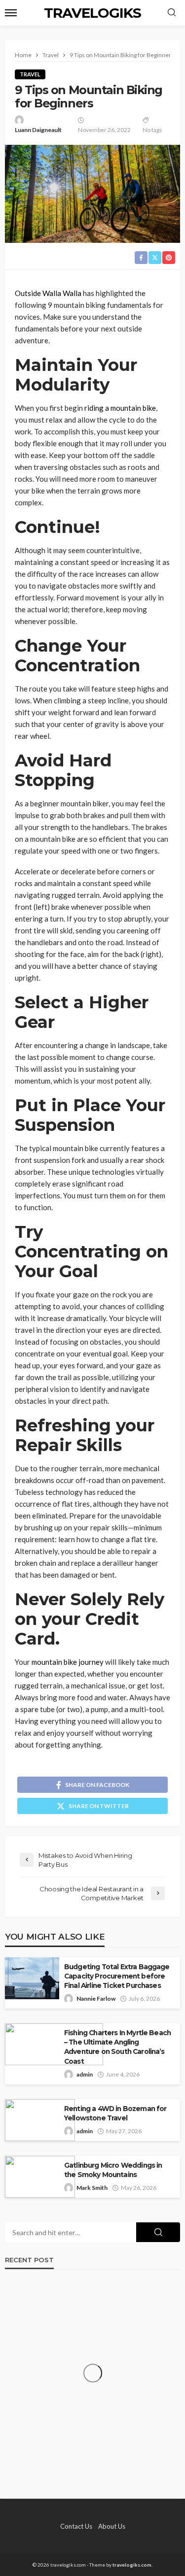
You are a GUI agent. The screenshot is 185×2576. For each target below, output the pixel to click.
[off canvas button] (11, 13)
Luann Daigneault (38, 130)
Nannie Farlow (96, 1998)
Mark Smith (92, 2188)
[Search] (172, 13)
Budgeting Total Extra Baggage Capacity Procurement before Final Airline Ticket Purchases (117, 1976)
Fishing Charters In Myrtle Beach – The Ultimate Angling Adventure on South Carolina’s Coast (117, 2047)
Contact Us (76, 2526)
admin (85, 2074)
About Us (112, 2526)
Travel (30, 74)
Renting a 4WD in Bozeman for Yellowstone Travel (115, 2113)
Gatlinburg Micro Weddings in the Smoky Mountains (113, 2170)
